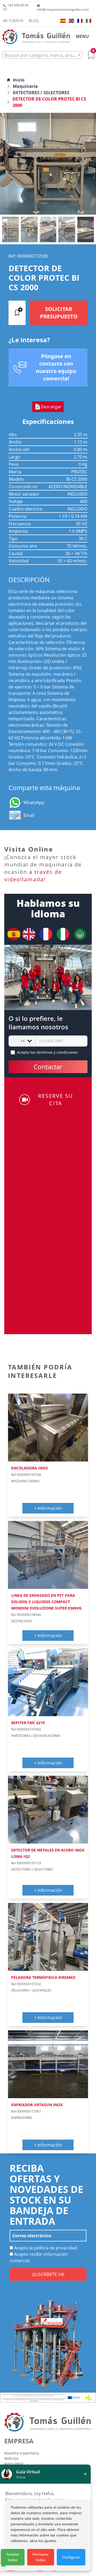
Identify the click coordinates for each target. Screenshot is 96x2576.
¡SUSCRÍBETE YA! (48, 2274)
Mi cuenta (13, 21)
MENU (82, 36)
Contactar (48, 1067)
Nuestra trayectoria (22, 2453)
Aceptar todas (13, 2557)
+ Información (48, 1508)
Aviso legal (14, 2464)
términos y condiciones (57, 1052)
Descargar (51, 407)
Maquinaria (25, 86)
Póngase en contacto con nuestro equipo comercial (56, 367)
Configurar (71, 2557)
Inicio (19, 80)
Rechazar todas (41, 2557)
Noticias (11, 2458)
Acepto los (47, 1052)
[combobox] (42, 55)
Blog (34, 21)
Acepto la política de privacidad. (45, 2248)
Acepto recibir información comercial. (39, 2257)
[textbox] (42, 55)
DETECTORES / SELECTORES (41, 93)
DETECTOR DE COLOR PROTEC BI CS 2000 (49, 102)
